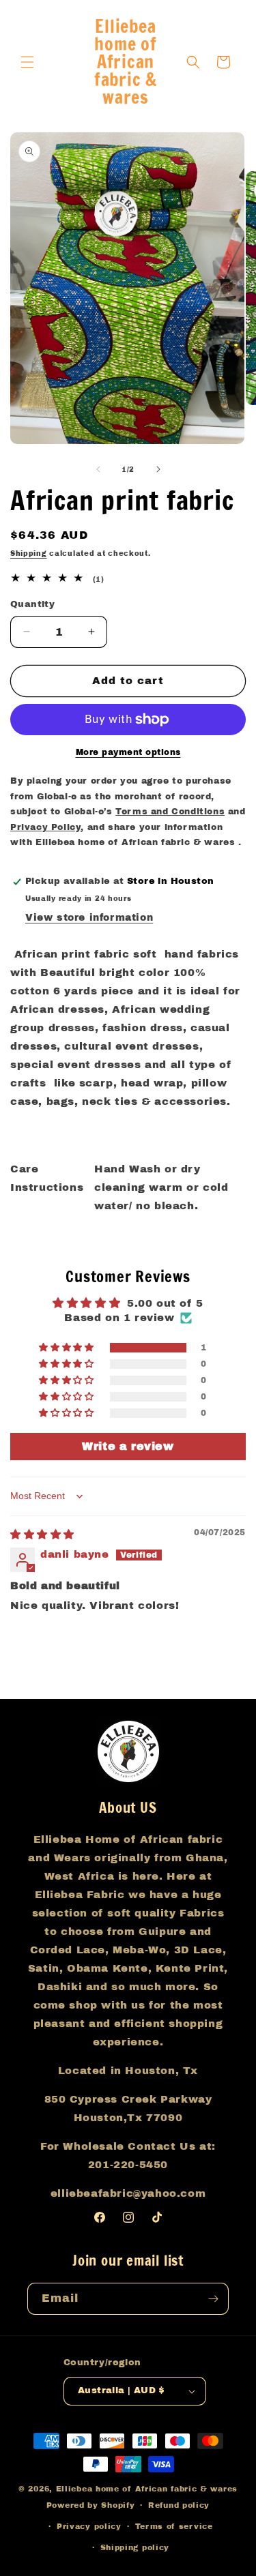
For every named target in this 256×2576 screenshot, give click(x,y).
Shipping (29, 553)
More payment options (128, 752)
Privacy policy (89, 2526)
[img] (42, 1535)
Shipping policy (135, 2547)
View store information (89, 918)
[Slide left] (98, 469)
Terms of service (174, 2526)
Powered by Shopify (91, 2505)
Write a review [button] (128, 1446)
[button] (27, 62)
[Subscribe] (213, 2299)
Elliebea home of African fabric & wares (147, 2489)
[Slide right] (158, 469)
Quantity (32, 604)
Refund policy (179, 2505)
